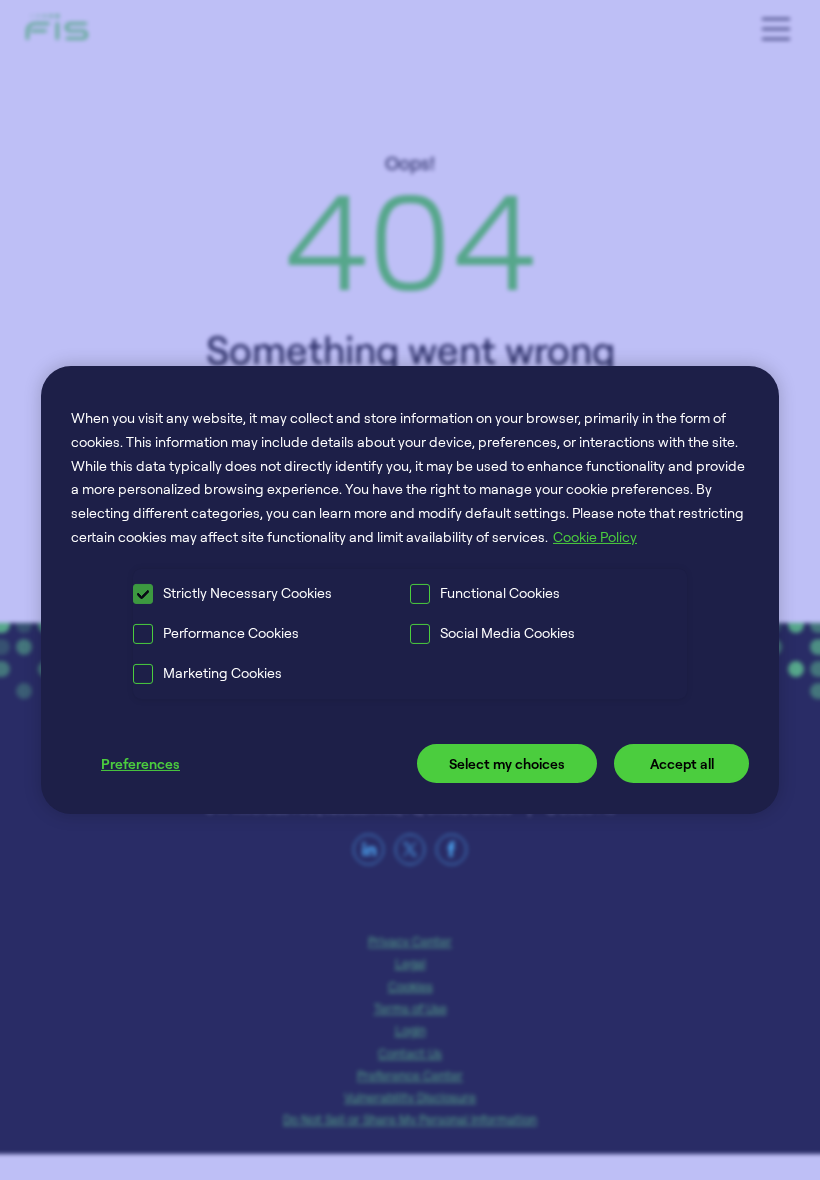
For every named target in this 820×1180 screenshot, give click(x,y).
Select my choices (507, 763)
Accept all (682, 763)
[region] (410, 590)
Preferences (140, 763)
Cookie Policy (595, 536)
